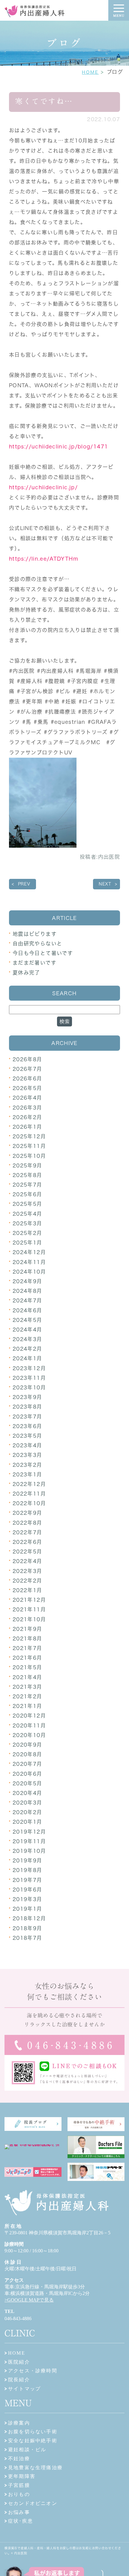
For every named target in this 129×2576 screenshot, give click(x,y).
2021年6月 (27, 1658)
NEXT (105, 884)
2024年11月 (29, 1262)
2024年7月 (27, 1300)
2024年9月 (27, 1281)
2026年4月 (27, 1098)
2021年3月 (27, 1687)
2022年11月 (29, 1494)
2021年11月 (29, 1609)
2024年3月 (27, 1339)
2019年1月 (27, 1909)
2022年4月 (27, 1561)
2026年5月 (27, 1088)
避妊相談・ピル (27, 2450)
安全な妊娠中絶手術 (33, 2441)
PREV (24, 884)
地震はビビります (35, 934)
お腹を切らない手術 (33, 2432)
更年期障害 (22, 2476)
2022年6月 (27, 1542)
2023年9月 (27, 1397)
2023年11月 (29, 1378)
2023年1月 (27, 1474)
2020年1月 (27, 1822)
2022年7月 (27, 1532)
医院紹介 (19, 2362)
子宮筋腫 (19, 2485)
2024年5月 (27, 1320)
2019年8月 (27, 1870)
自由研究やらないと (37, 944)
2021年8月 (27, 1638)
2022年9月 (27, 1513)
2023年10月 (29, 1387)
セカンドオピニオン (33, 2503)
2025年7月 (27, 1185)
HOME (90, 72)
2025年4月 (27, 1214)
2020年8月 (27, 1754)
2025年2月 (27, 1233)
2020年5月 (27, 1783)
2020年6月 (27, 1774)
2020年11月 (29, 1725)
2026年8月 (27, 1059)
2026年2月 (27, 1117)
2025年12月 (29, 1136)
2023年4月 (27, 1445)
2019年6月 (27, 1890)
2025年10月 (29, 1156)
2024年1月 (27, 1358)
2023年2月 (27, 1465)
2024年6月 (27, 1310)
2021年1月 (27, 1706)
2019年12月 (29, 1832)
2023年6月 (27, 1426)
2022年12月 (29, 1484)
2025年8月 (27, 1175)
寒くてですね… (44, 101)
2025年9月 (27, 1165)
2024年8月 (27, 1291)
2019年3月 (27, 1899)
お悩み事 (19, 2512)
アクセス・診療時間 (33, 2371)
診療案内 (19, 2423)
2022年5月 (27, 1552)
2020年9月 (27, 1745)
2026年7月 (27, 1069)
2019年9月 (27, 1860)
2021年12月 (29, 1600)
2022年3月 (27, 1571)
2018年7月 (27, 1938)
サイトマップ (24, 2389)
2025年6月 (27, 1194)
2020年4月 (27, 1793)
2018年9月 (27, 1928)
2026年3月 (27, 1108)
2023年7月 (27, 1417)
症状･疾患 (21, 2521)
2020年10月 (29, 1735)
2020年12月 (29, 1716)
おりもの (19, 2494)
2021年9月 (27, 1629)
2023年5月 (27, 1436)
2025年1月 (27, 1243)
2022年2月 (27, 1581)
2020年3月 (27, 1803)
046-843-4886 (18, 2318)
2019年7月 (27, 1880)
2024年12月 (29, 1252)
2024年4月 (27, 1330)
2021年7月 (27, 1648)
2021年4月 (27, 1677)
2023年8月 (27, 1407)
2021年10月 (29, 1619)
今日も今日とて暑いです (43, 953)
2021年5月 (27, 1667)
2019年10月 (29, 1851)
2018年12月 (29, 1918)
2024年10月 (29, 1272)
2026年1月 (27, 1127)
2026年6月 (27, 1078)
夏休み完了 (26, 973)
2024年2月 (27, 1349)
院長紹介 (19, 2380)
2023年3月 (27, 1455)
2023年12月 (29, 1368)
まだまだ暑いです (34, 963)
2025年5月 (27, 1204)
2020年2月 (27, 1812)
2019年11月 (29, 1841)
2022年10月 (29, 1503)
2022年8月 (27, 1523)
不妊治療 (19, 2459)
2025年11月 (29, 1146)
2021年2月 (27, 1696)
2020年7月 (27, 1764)
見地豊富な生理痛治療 (35, 2468)
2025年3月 (27, 1223)
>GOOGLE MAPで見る (29, 2300)
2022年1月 (27, 1590)
